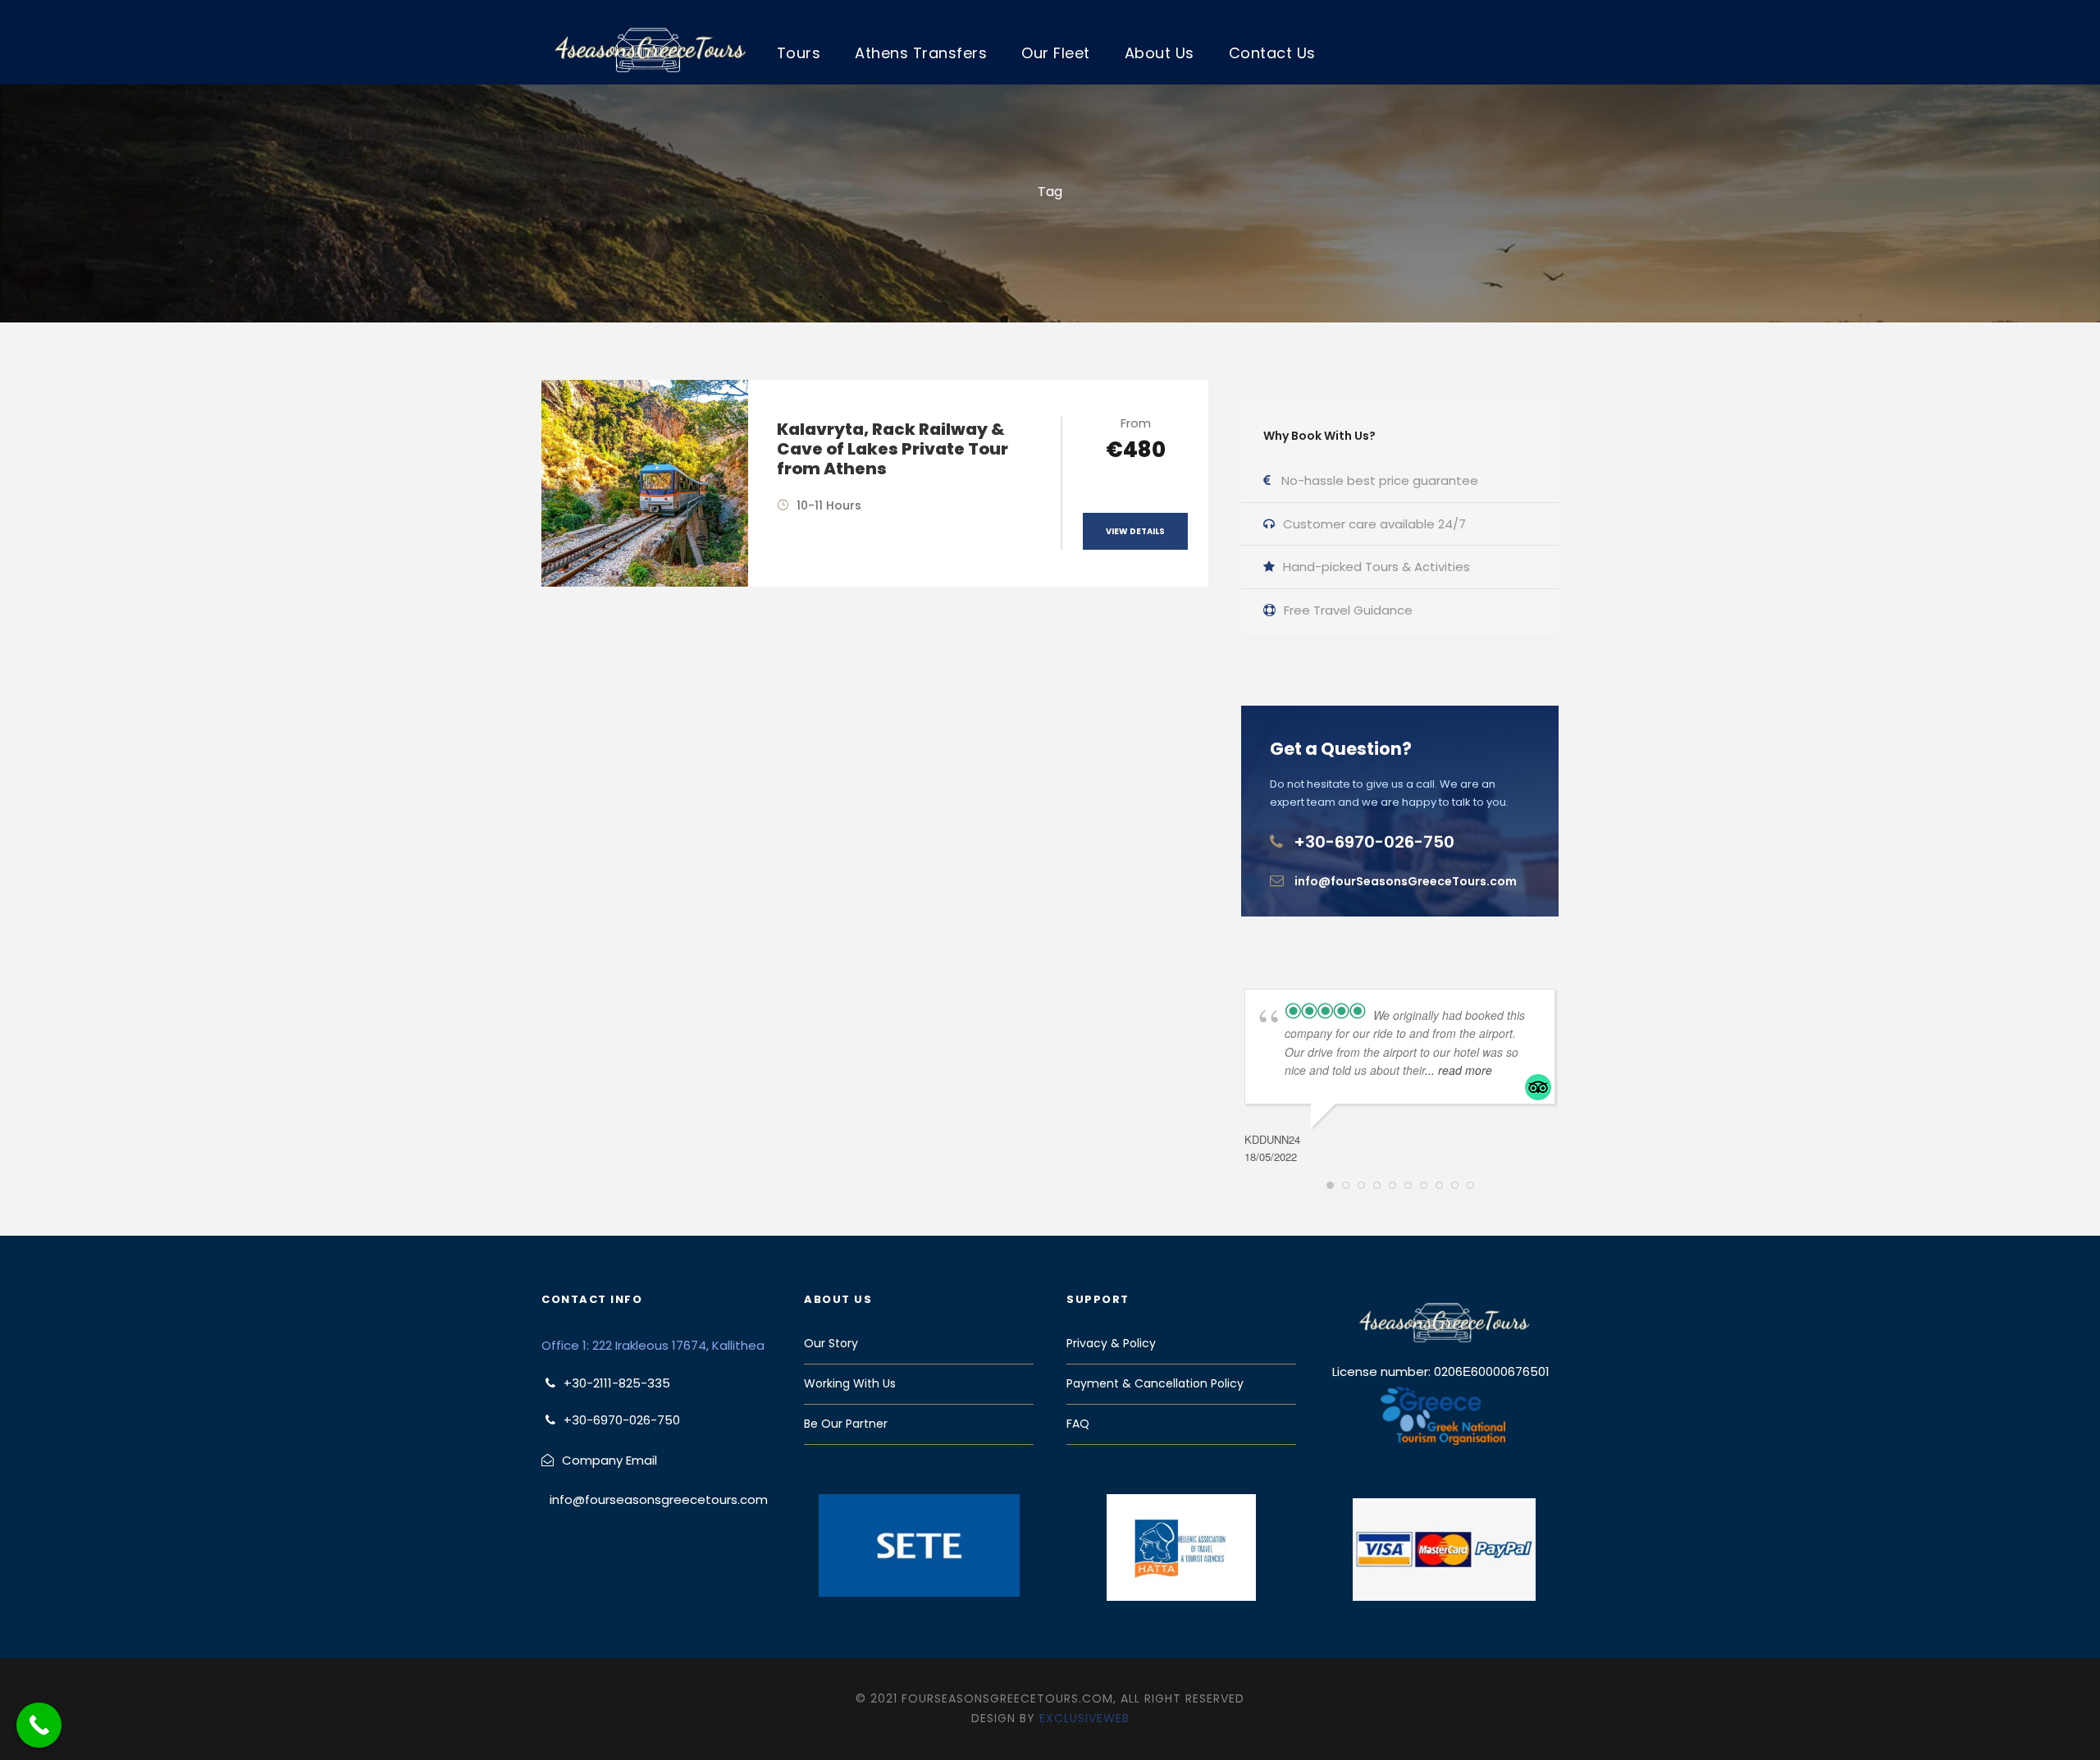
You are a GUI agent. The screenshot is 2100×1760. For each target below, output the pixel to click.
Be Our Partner (846, 1424)
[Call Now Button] (39, 1725)
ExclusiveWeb (1084, 1718)
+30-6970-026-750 (1374, 842)
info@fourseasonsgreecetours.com (659, 1499)
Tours (799, 53)
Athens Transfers (921, 53)
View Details (1135, 531)
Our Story (831, 1343)
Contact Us (1272, 53)
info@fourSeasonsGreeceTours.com (1406, 881)
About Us (1160, 53)
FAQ (1078, 1424)
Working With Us (850, 1383)
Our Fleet (1056, 53)
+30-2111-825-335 (617, 1383)
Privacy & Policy (1111, 1343)
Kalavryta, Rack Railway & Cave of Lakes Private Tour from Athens (892, 449)
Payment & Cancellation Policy (1155, 1383)
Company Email (609, 1460)
